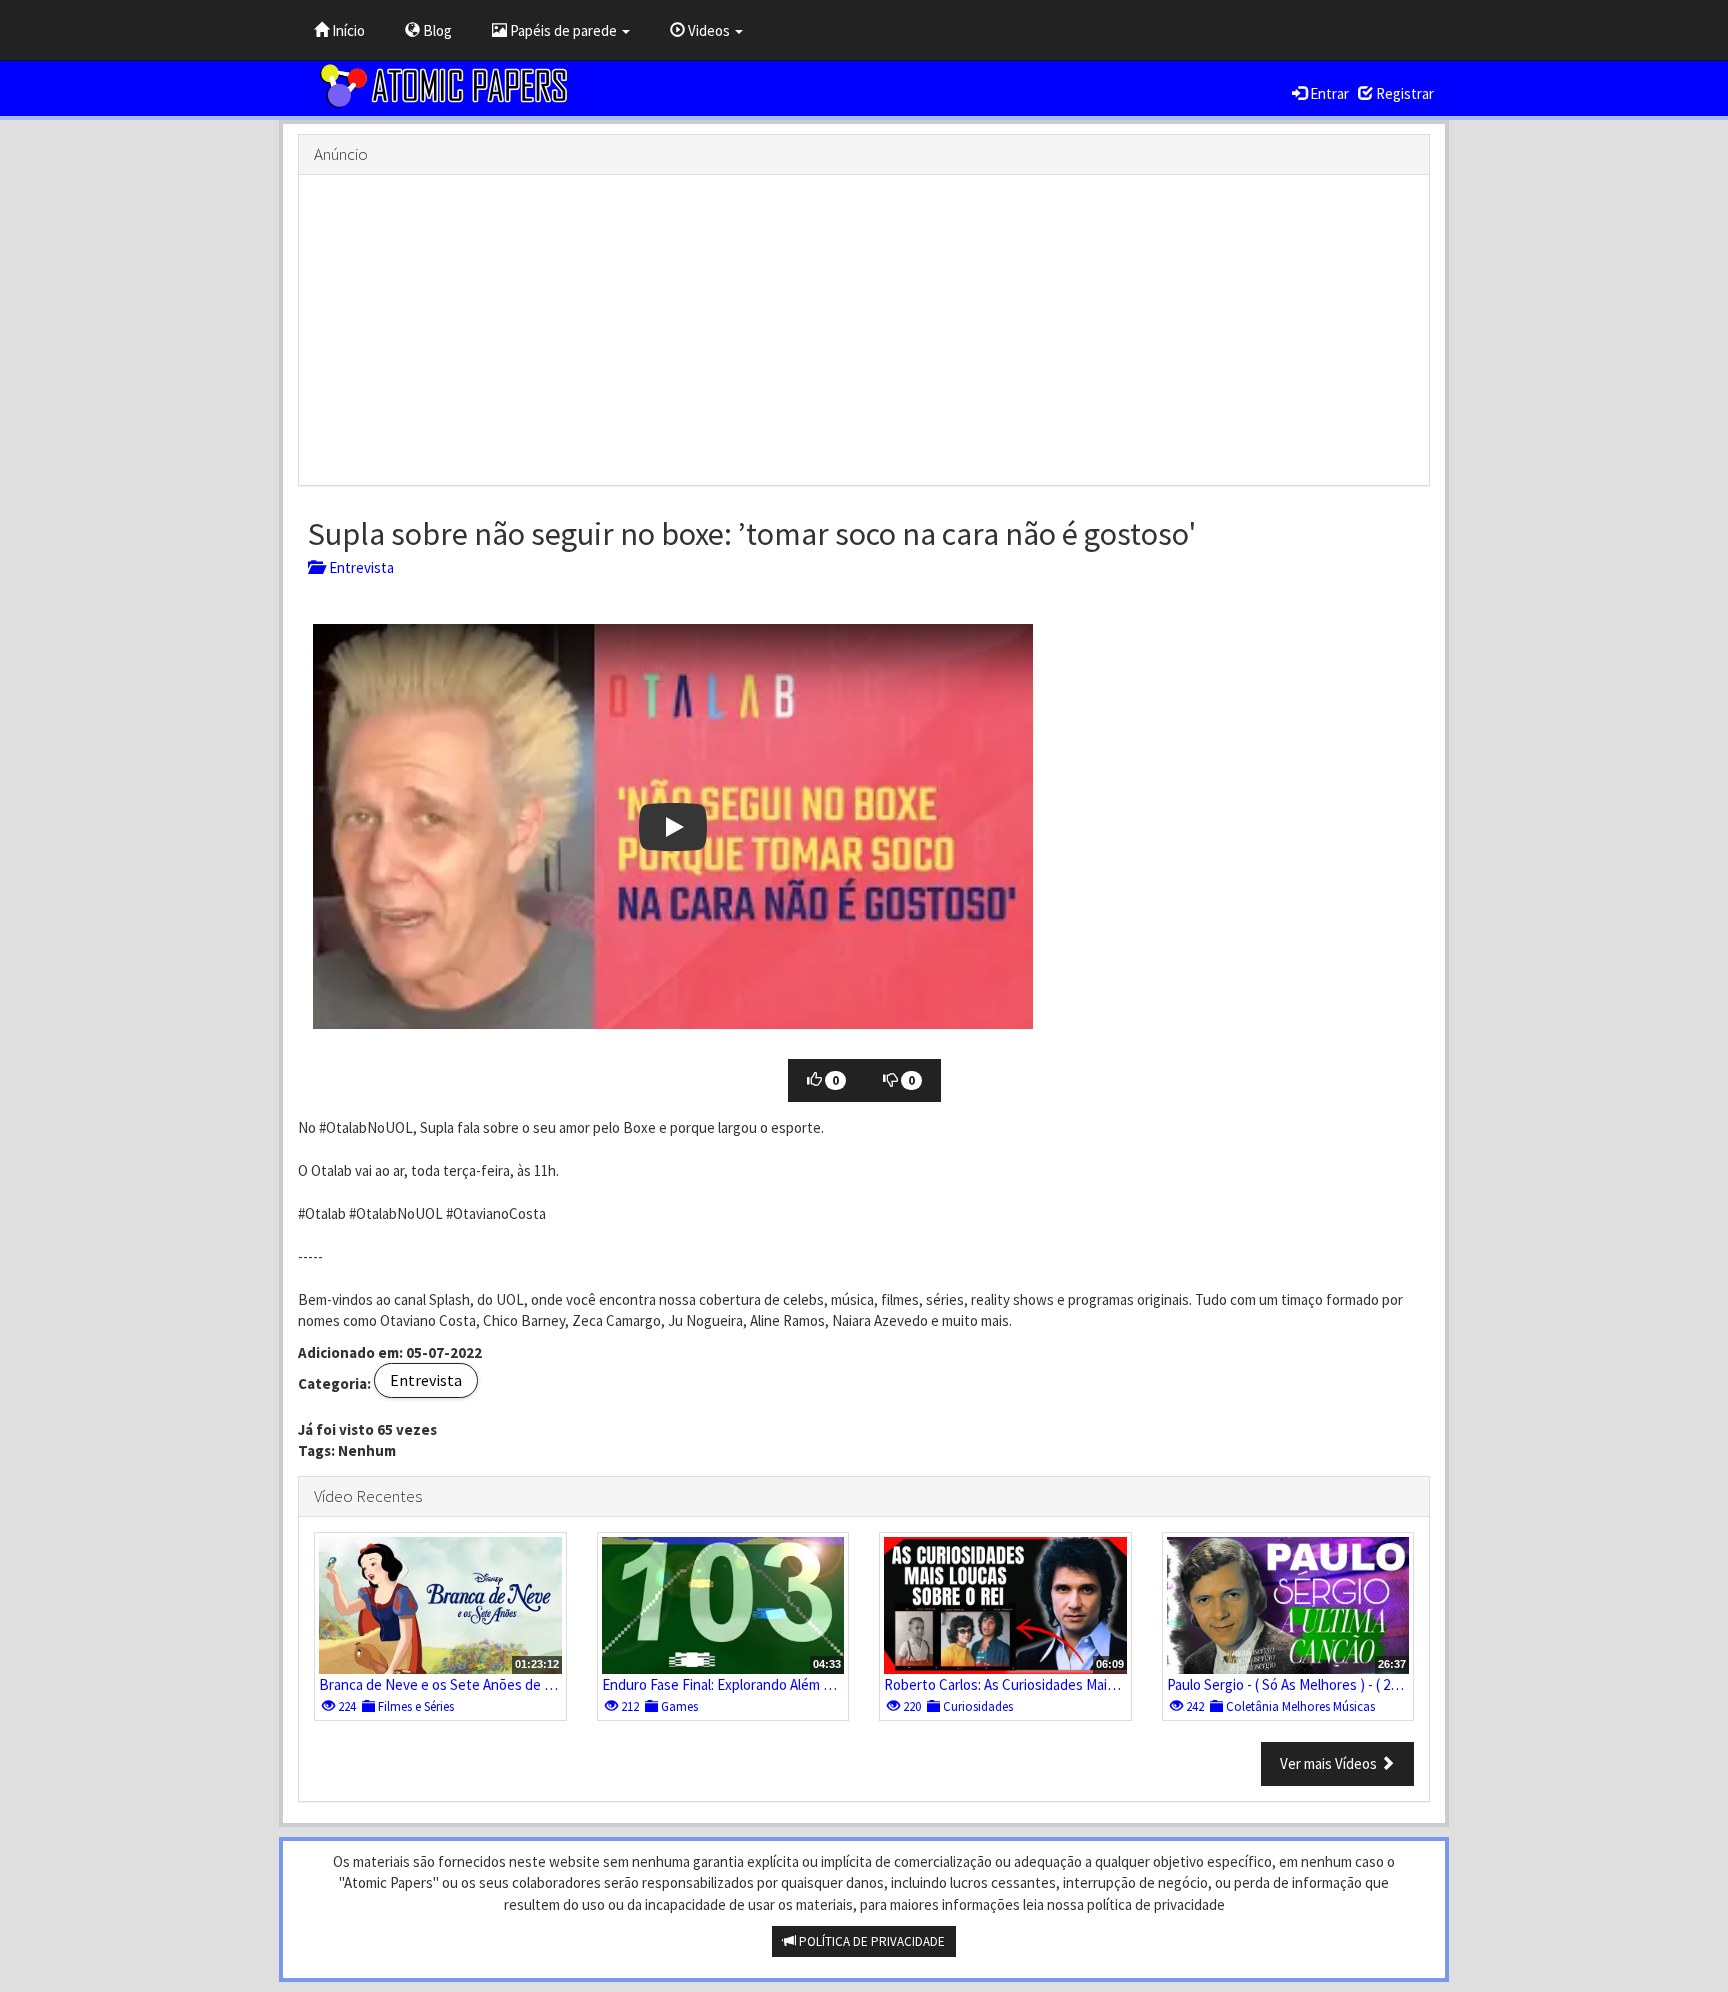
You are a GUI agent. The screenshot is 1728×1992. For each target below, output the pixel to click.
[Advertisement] (864, 330)
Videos (709, 30)
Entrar (1328, 93)
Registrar (1403, 93)
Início (347, 30)
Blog (436, 30)
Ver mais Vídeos (1330, 1763)
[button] (673, 826)
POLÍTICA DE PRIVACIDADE (870, 1941)
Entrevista (358, 567)
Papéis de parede (563, 30)
